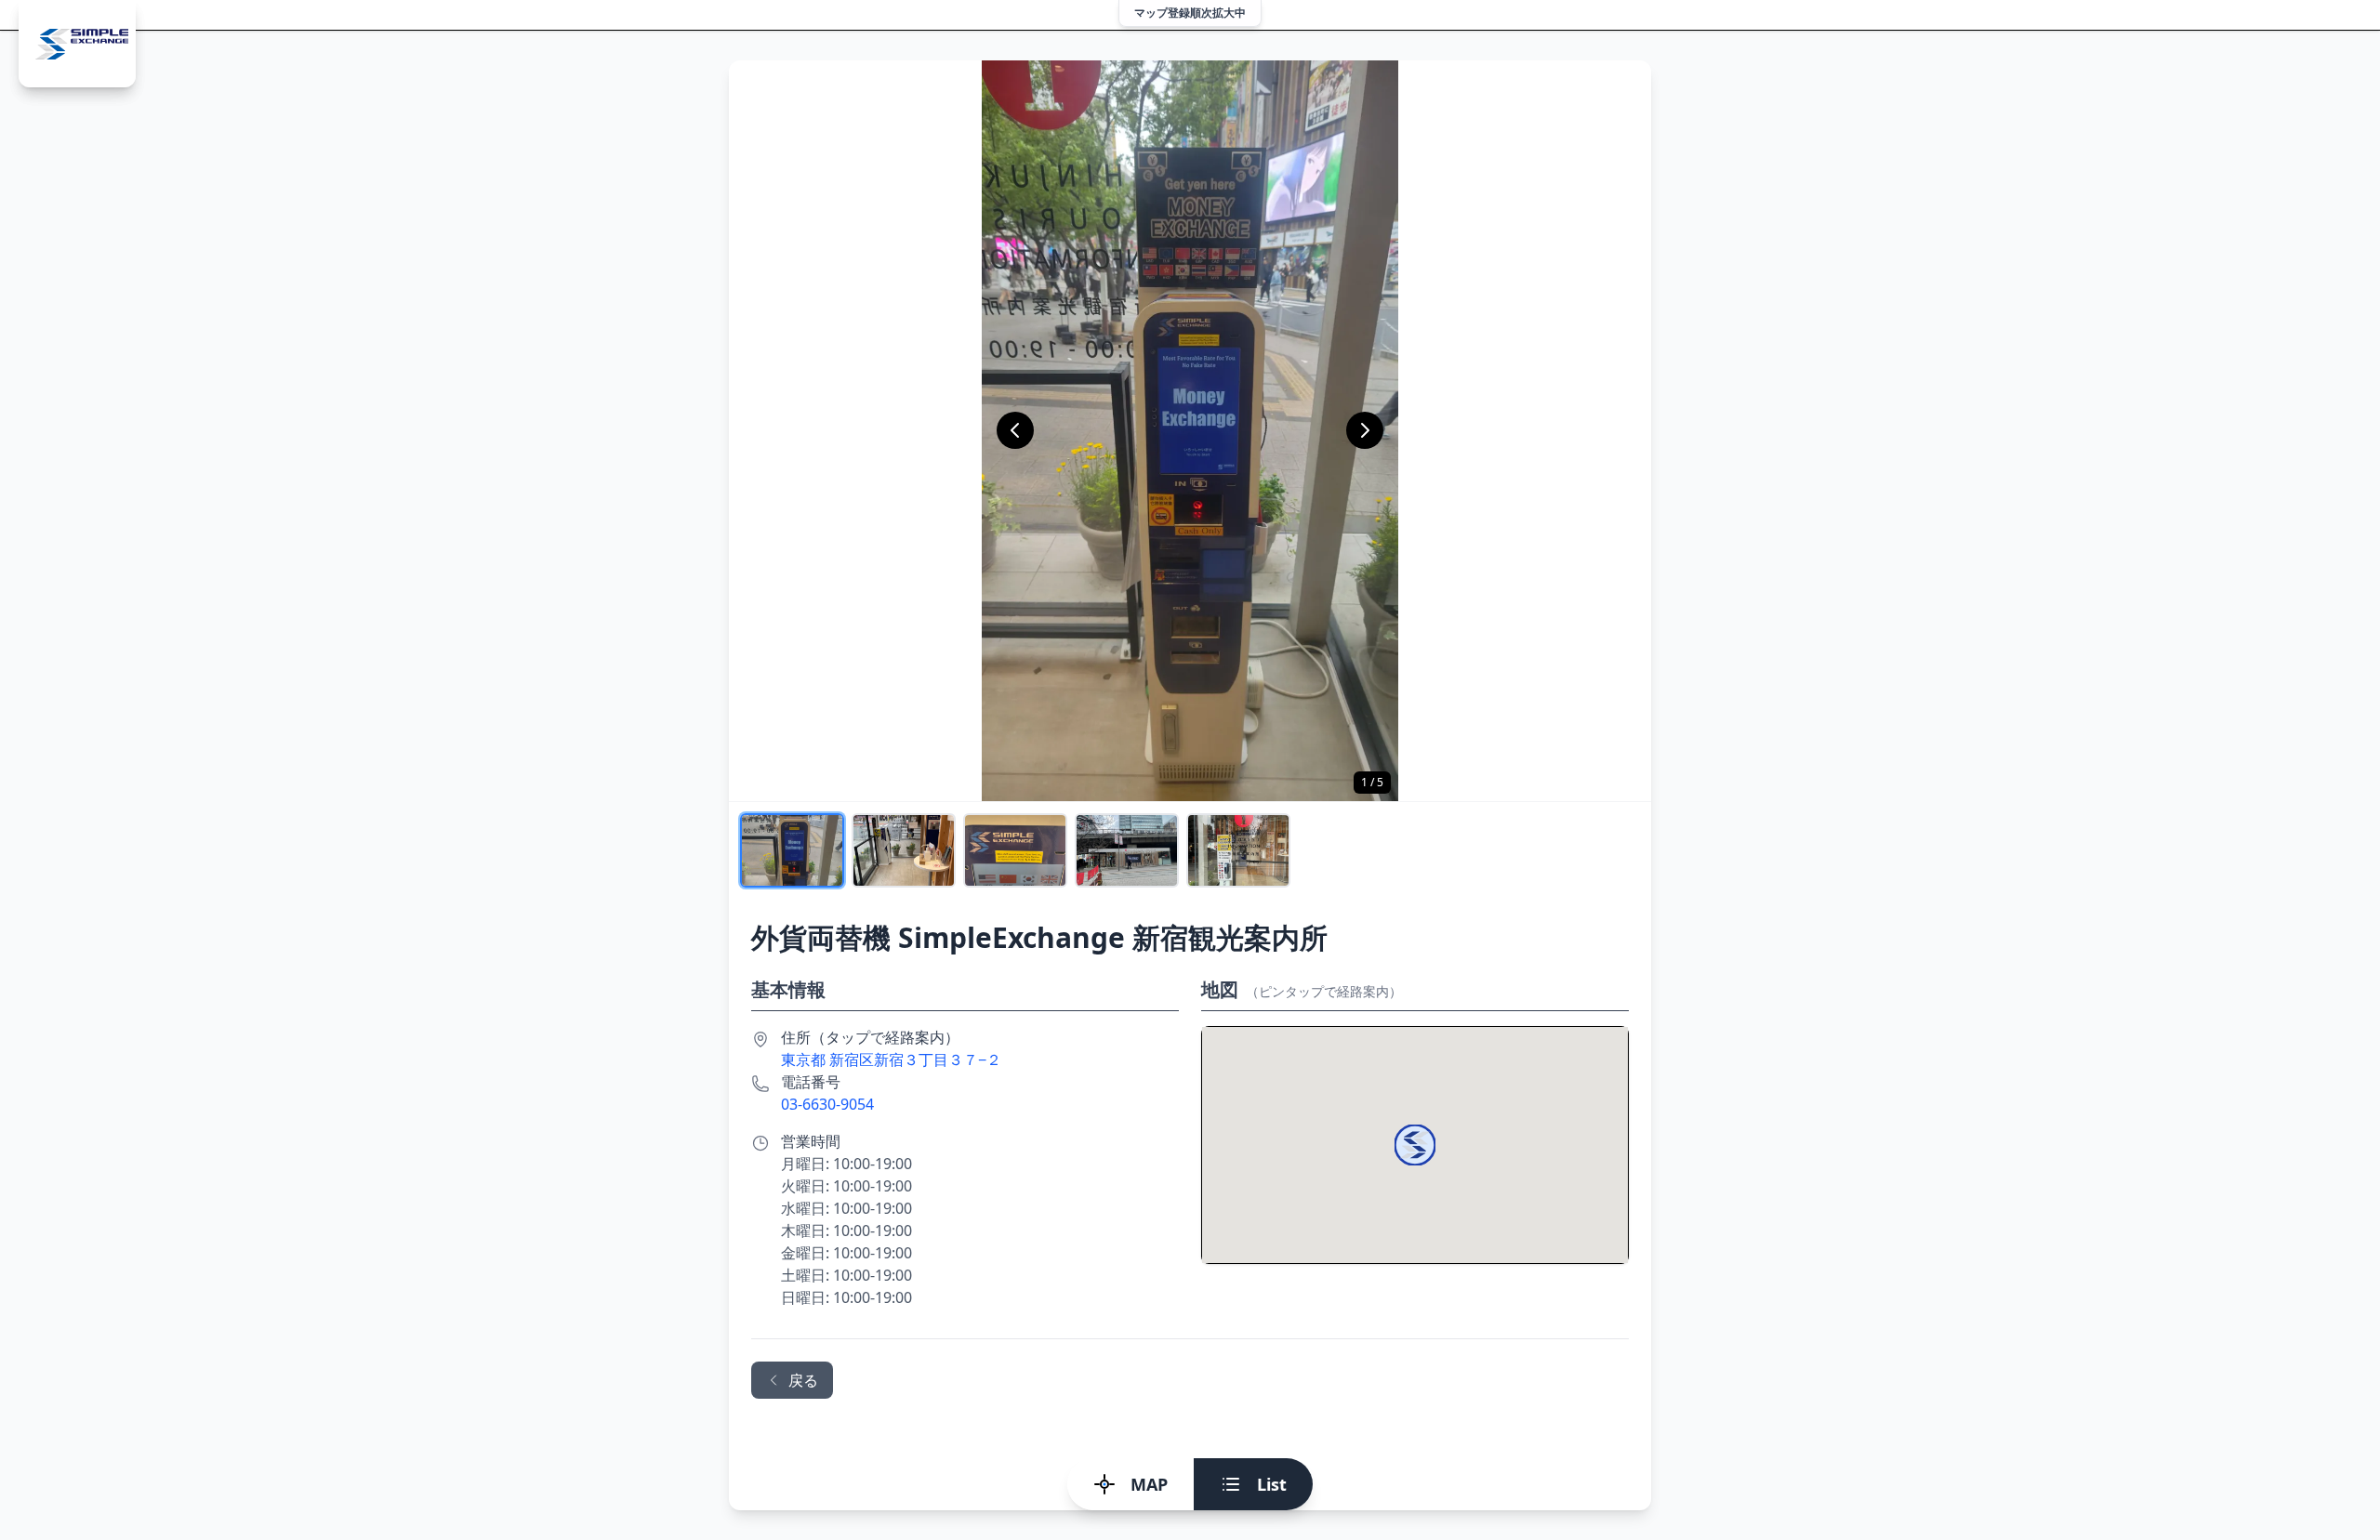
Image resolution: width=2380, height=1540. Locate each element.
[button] (1415, 1145)
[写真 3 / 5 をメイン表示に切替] (1015, 850)
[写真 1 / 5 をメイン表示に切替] (792, 850)
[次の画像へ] (1365, 430)
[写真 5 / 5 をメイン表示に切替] (1238, 850)
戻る (803, 1380)
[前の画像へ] (1015, 430)
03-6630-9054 (827, 1104)
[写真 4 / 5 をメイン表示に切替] (1127, 850)
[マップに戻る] (77, 44)
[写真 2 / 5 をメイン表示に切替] (904, 850)
